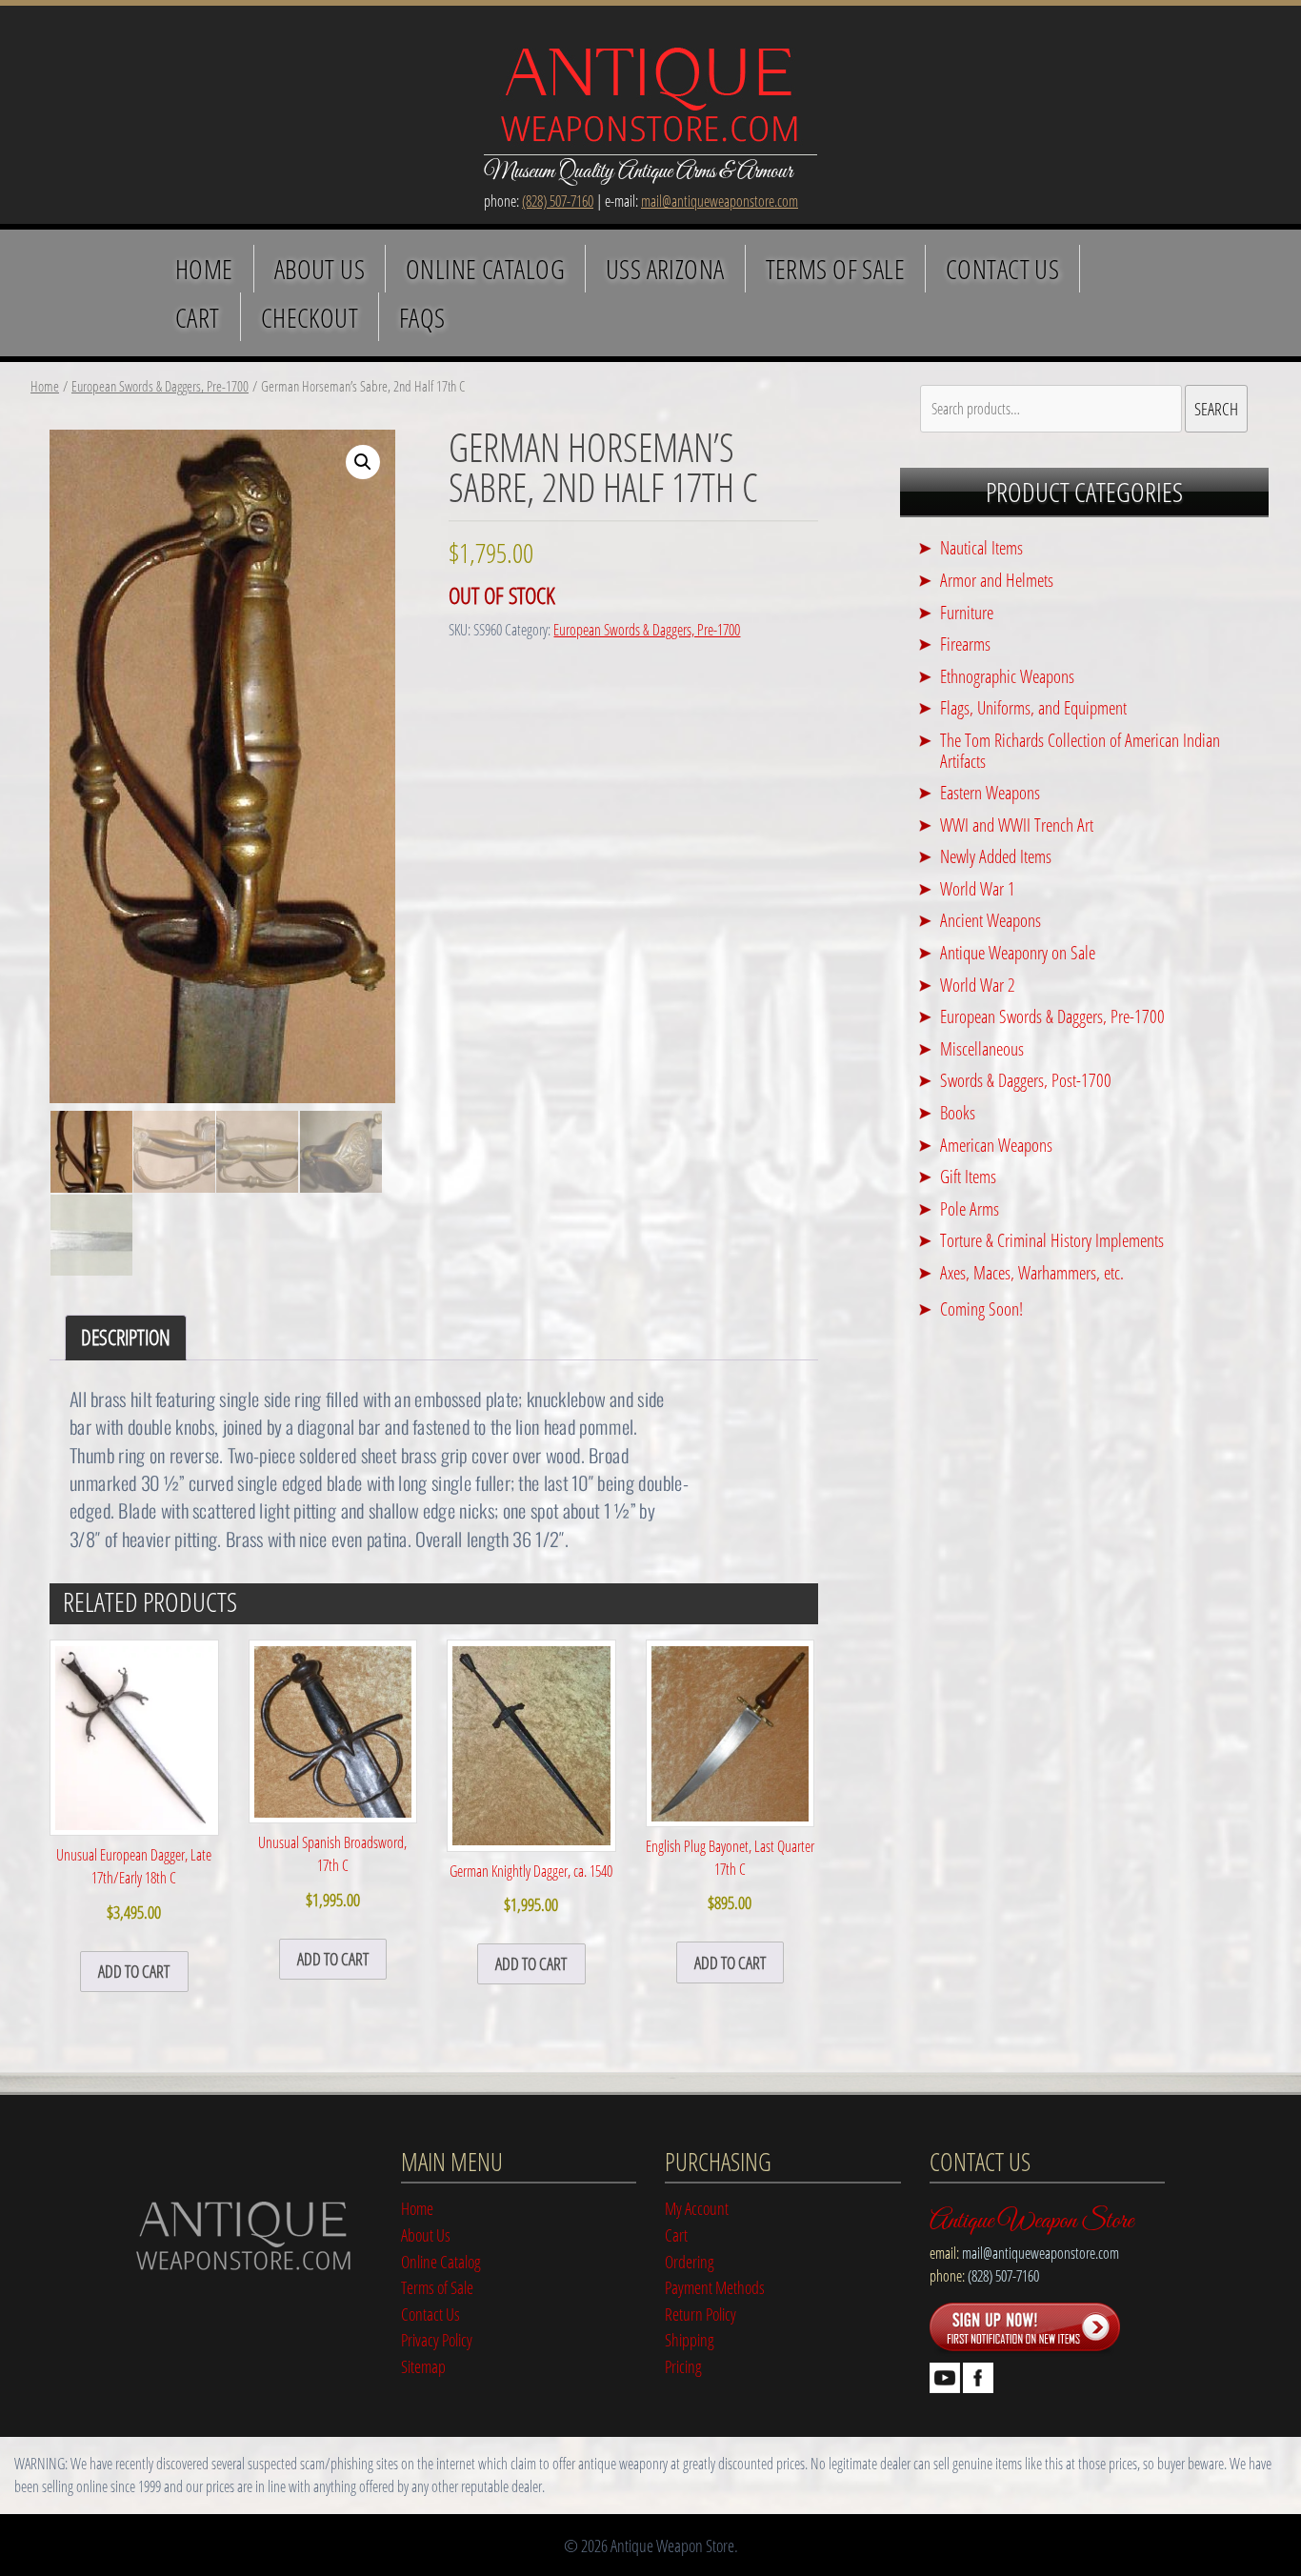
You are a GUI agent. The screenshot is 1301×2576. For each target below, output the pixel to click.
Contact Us (1002, 269)
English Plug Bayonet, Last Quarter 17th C (730, 1875)
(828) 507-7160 (558, 201)
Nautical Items (981, 547)
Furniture (967, 612)
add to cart (134, 1971)
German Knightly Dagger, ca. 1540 (531, 1888)
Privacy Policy (437, 2339)
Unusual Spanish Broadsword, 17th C (332, 1871)
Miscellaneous (982, 1048)
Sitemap (423, 2366)
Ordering (690, 2261)
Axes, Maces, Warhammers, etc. (1032, 1272)
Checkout (310, 317)
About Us (320, 269)
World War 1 (978, 888)
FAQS (422, 317)
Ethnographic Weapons (1007, 676)
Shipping (690, 2339)
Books (958, 1112)
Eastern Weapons (990, 792)
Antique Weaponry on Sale (1018, 952)
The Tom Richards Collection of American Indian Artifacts (1080, 750)
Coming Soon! (981, 1308)
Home (204, 269)
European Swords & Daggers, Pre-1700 (160, 386)
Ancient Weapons (991, 920)
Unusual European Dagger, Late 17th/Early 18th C (134, 1883)
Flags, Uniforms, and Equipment (1033, 707)
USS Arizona (665, 269)
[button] (363, 462)
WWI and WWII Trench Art (1017, 825)
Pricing (683, 2366)
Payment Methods (715, 2287)
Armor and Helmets (997, 580)
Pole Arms (970, 1208)
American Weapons (996, 1145)
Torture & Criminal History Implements (1052, 1240)
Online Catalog (485, 269)
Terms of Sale (835, 269)
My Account (697, 2208)
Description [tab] (126, 1337)
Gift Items (968, 1176)
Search (1216, 408)
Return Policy (701, 2314)
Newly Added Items (996, 856)
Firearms (965, 644)
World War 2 (978, 985)
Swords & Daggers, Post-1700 (1026, 1080)
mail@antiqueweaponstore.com (720, 201)
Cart (198, 317)
